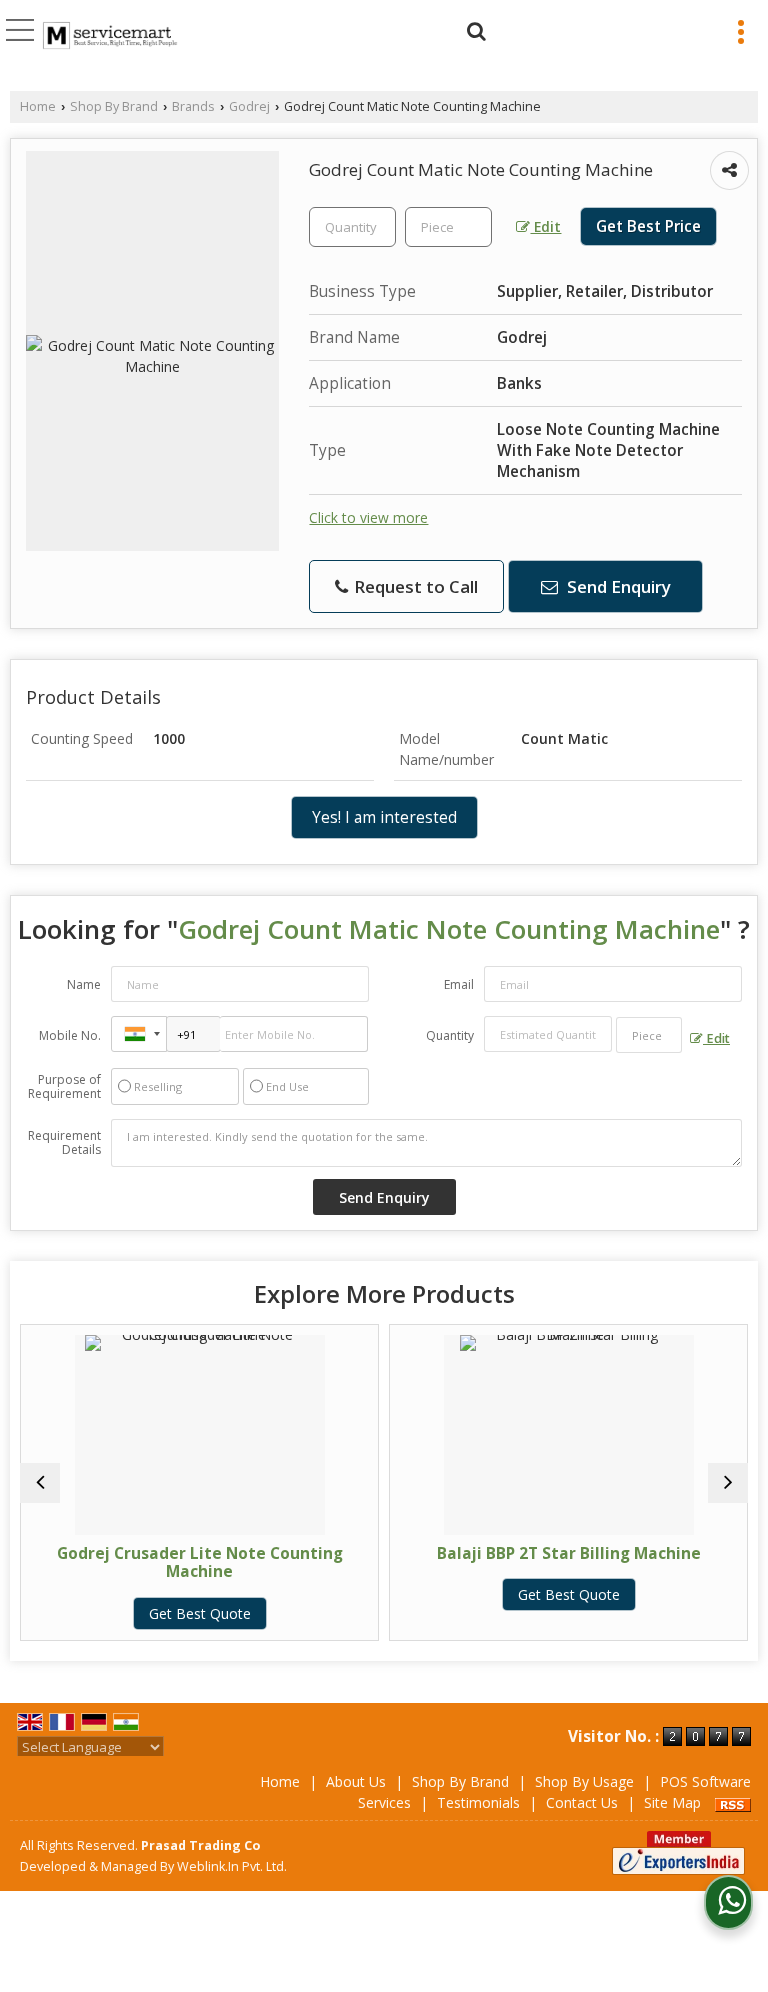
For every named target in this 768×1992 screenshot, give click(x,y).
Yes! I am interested (384, 817)
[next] (728, 1483)
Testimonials (478, 1802)
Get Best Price (648, 226)
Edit (545, 226)
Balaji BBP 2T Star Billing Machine (487, 1553)
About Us (356, 1781)
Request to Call (414, 586)
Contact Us (582, 1802)
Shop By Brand (114, 106)
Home (38, 106)
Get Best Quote (118, 1613)
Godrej (249, 106)
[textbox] (448, 227)
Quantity (450, 1035)
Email (459, 984)
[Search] (473, 28)
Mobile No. (70, 1035)
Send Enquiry (617, 586)
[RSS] (733, 1802)
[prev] (40, 1483)
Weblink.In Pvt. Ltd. (232, 1866)
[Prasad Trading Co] (110, 37)
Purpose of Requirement (64, 1087)
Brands (193, 106)
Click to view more (368, 517)
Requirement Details (64, 1143)
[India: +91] (139, 1034)
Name (84, 984)
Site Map (672, 1802)
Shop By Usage (584, 1781)
